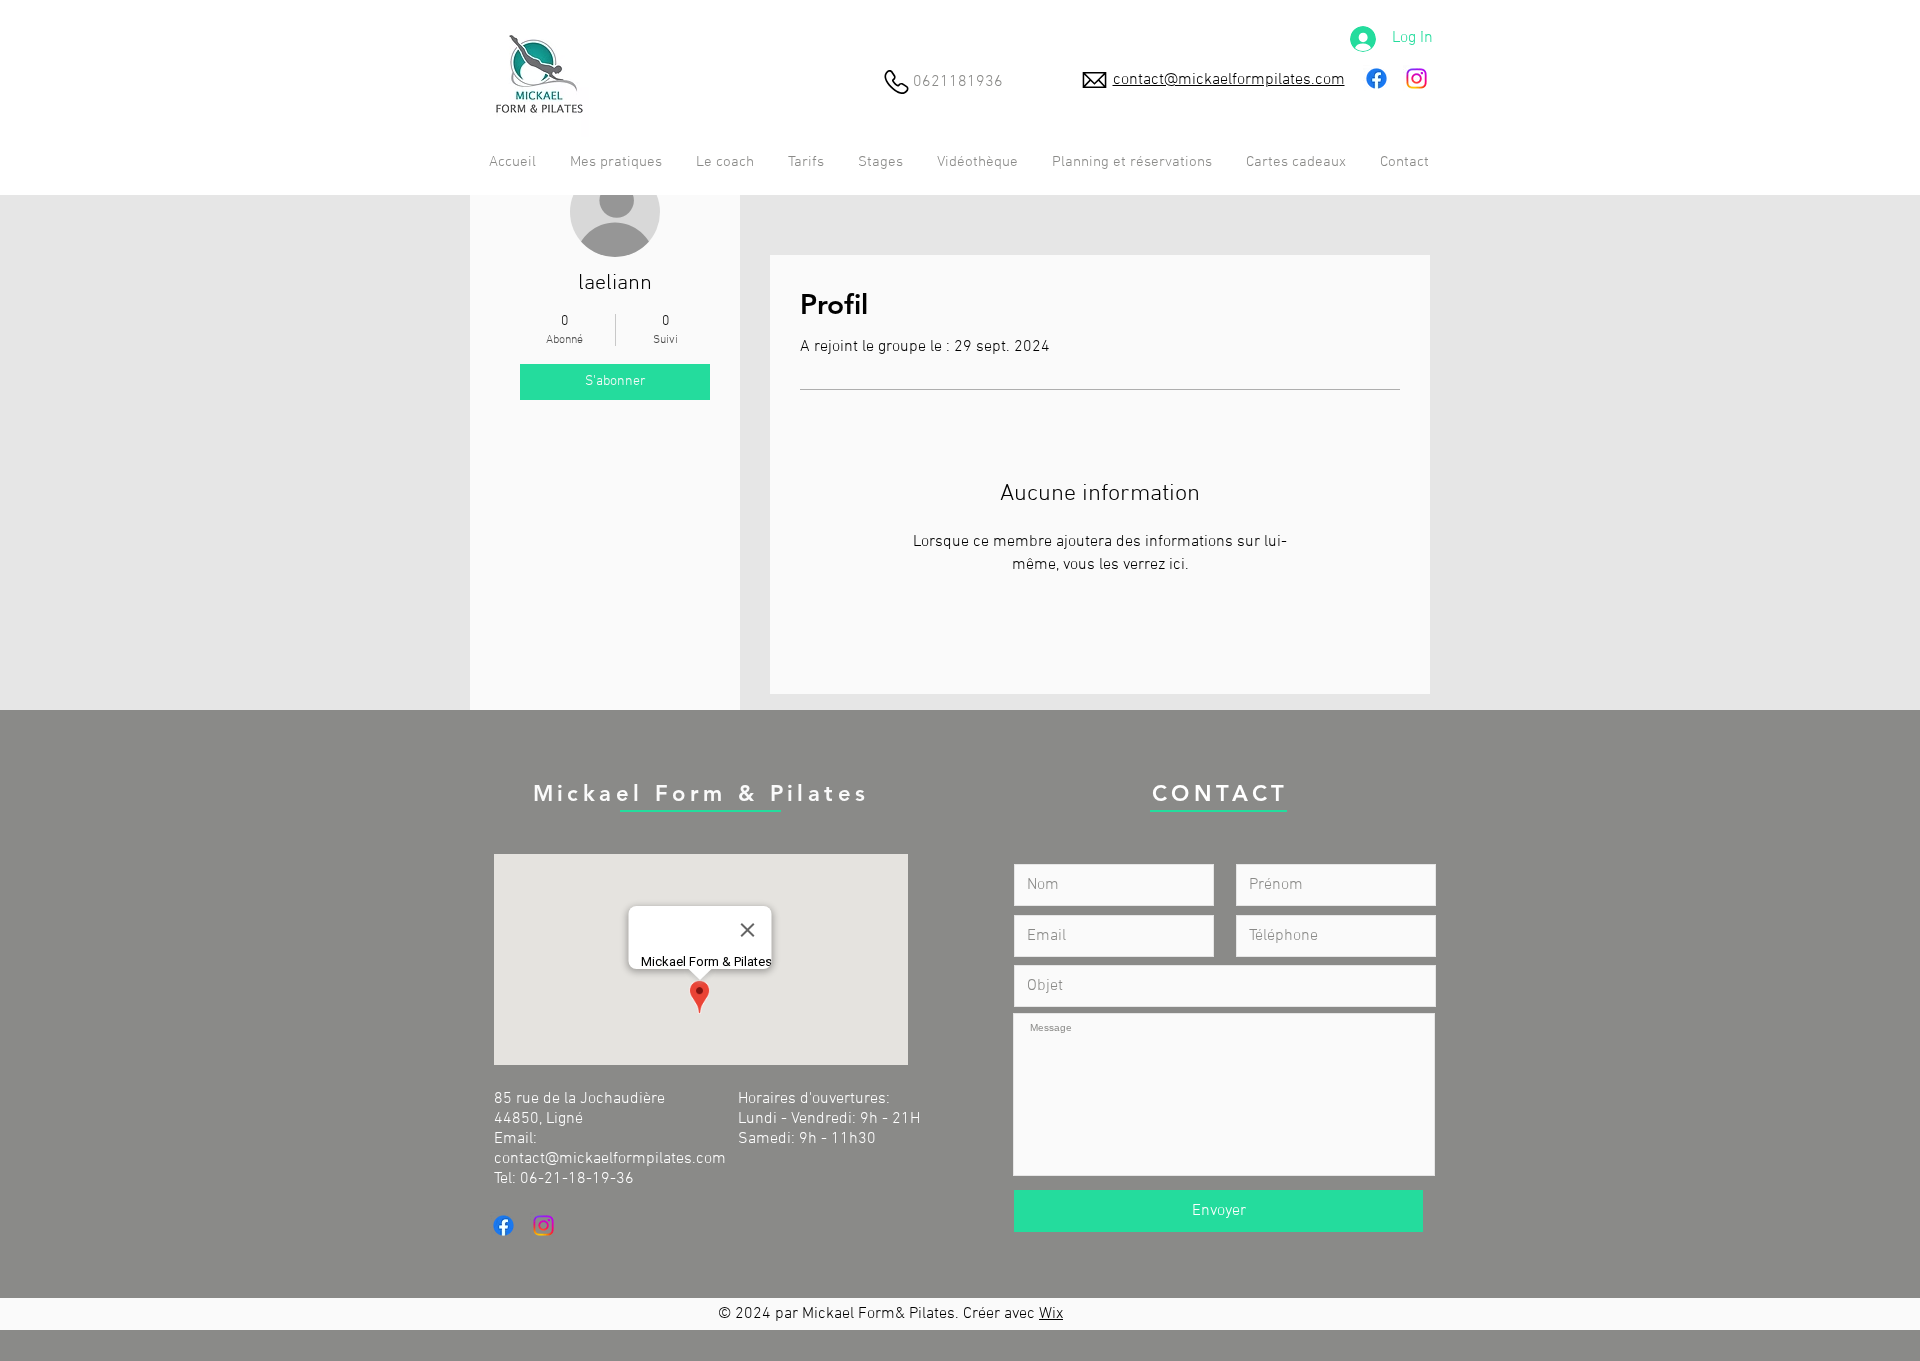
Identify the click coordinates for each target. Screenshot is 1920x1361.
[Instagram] (1416, 78)
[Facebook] (1376, 78)
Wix (1051, 1314)
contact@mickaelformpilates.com (610, 1159)
